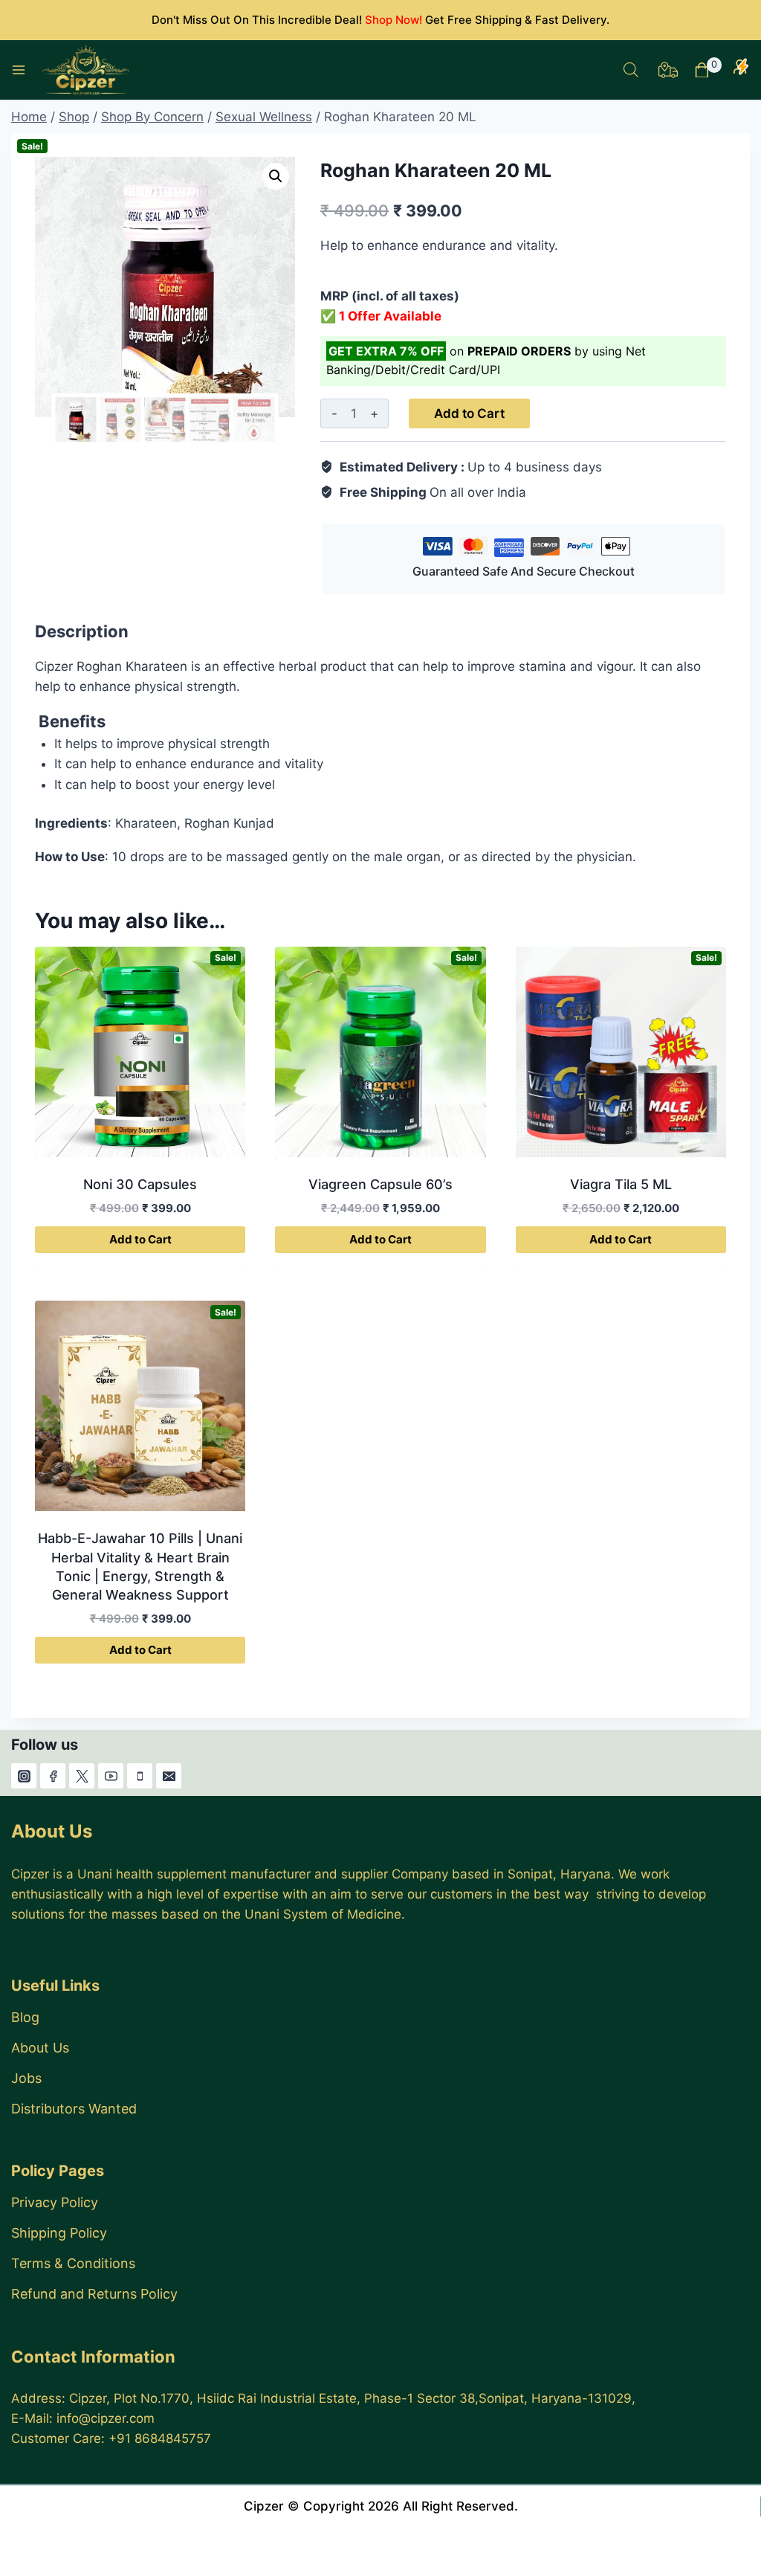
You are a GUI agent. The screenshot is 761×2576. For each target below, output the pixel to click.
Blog (25, 2017)
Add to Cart (469, 413)
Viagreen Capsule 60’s (380, 1184)
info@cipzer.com (106, 2418)
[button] (276, 176)
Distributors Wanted (74, 2109)
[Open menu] (19, 70)
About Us (40, 2048)
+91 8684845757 (160, 2438)
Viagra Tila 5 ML (621, 1184)
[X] (82, 1776)
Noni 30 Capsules (140, 1184)
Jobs (26, 2078)
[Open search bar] (631, 70)
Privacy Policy (55, 2202)
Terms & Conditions (73, 2263)
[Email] (169, 1776)
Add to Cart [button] (140, 1239)
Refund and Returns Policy (94, 2294)
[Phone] (140, 1776)
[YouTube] (111, 1776)
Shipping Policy (59, 2233)
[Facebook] (53, 1776)
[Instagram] (24, 1776)
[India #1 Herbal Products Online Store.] (87, 70)
